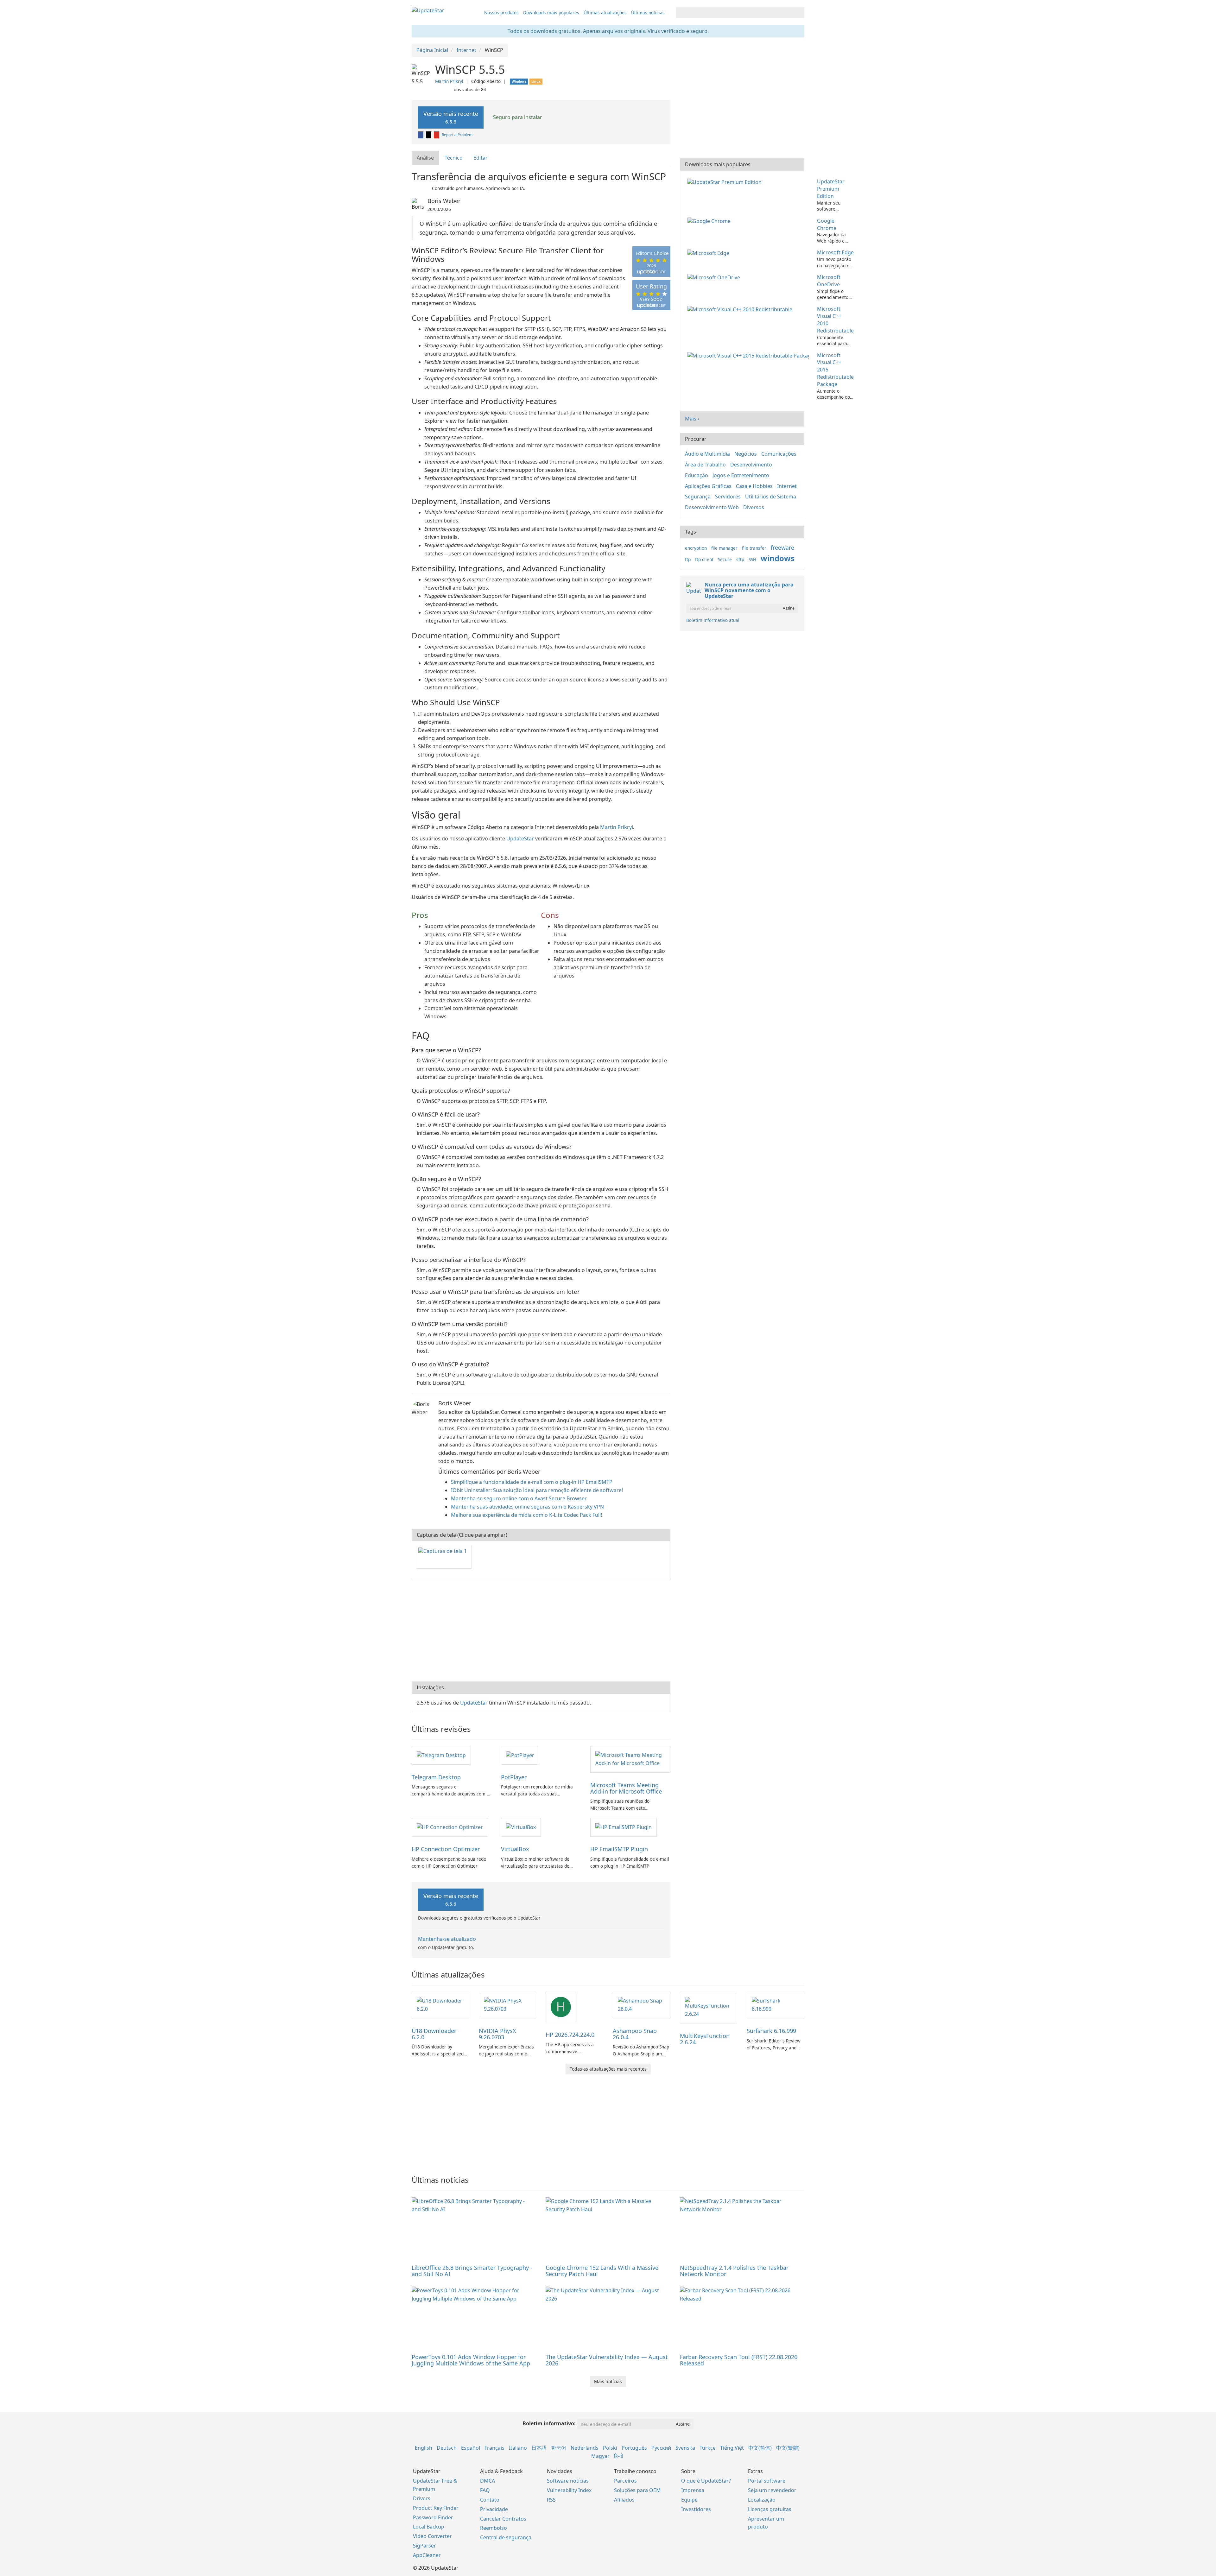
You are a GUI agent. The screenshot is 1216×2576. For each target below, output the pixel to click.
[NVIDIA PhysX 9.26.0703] (508, 2004)
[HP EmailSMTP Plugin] (624, 1827)
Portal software (767, 2481)
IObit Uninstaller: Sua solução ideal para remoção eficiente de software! (537, 1490)
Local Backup (429, 2527)
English (424, 2448)
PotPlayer (514, 1777)
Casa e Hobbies (754, 486)
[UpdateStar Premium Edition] (726, 181)
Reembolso (494, 2528)
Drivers (422, 2498)
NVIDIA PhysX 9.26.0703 (497, 2034)
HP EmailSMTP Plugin (619, 1849)
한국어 (559, 2448)
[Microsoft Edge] (710, 252)
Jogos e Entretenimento (741, 475)
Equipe (689, 2500)
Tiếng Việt (732, 2448)
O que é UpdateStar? (706, 2481)
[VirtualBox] (521, 1827)
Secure (725, 559)
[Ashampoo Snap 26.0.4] (642, 2004)
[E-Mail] (437, 135)
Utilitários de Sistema (771, 497)
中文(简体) (760, 2448)
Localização (762, 2500)
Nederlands (585, 2448)
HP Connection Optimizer (446, 1849)
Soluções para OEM (637, 2490)
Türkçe (708, 2448)
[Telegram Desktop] (441, 1755)
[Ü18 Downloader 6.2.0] (440, 2004)
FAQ (485, 2490)
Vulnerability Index (569, 2490)
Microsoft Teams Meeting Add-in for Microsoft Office (626, 1788)
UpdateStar (520, 839)
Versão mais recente (451, 117)
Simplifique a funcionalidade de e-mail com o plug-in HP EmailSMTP (532, 1482)
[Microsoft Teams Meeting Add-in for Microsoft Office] (630, 1759)
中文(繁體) (788, 2448)
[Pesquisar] (798, 13)
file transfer (754, 548)
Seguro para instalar (517, 117)
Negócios (746, 454)
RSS (551, 2500)
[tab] (426, 158)
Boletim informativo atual (713, 620)
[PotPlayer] (520, 1755)
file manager (724, 548)
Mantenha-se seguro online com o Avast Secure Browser (519, 1498)
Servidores (728, 497)
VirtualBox (515, 1849)
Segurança (698, 497)
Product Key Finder (436, 2508)
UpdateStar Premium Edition (831, 189)
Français (494, 2448)
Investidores (696, 2509)
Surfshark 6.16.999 (771, 2031)
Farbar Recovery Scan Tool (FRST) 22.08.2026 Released (739, 2360)
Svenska (685, 2448)
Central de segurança (506, 2537)
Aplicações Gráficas (708, 486)
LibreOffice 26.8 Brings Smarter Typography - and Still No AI (472, 2271)
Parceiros (625, 2481)
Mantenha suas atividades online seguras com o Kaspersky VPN (527, 1507)
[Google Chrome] (710, 221)
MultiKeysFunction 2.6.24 (705, 2039)
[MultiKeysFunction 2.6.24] (709, 2007)
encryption (696, 548)
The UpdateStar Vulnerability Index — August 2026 (607, 2360)
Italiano (518, 2448)
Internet (787, 486)
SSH (752, 559)
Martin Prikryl (449, 81)
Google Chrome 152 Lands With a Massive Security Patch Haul (602, 2271)
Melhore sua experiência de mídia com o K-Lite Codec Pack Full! (526, 1515)
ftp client (704, 559)
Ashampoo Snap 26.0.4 (635, 2034)
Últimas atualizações (605, 13)
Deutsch (447, 2448)
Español (471, 2448)
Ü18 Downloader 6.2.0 (434, 2034)
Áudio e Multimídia (707, 454)
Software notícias (568, 2481)
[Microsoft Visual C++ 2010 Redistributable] (741, 309)
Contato (490, 2500)
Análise (425, 158)
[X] (429, 135)
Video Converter (432, 2536)
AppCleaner (427, 2555)
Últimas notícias (648, 13)
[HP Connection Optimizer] (450, 1827)
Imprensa (693, 2490)
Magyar (600, 2456)
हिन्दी (619, 2456)
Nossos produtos (501, 13)
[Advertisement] (541, 1631)
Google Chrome (827, 224)
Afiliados (624, 2500)
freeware (782, 547)
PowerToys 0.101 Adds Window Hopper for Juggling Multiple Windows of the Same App (471, 2360)
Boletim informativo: (549, 2423)
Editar (481, 158)
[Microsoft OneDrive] (715, 277)
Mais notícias (608, 2381)
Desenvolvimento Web (712, 507)
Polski (610, 2448)
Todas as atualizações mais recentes (608, 2069)
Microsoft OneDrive (829, 281)
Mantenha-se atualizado (447, 1939)
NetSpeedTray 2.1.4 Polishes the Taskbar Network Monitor (734, 2271)
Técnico (454, 158)
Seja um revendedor (772, 2490)
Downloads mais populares (551, 13)
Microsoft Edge (835, 252)
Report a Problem (457, 135)
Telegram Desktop (436, 1777)
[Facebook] (421, 135)
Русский (661, 2448)
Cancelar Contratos (503, 2519)
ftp (688, 559)
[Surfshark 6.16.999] (776, 2004)
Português (634, 2448)
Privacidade (494, 2509)
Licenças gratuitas (770, 2509)
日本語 (539, 2448)
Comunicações (779, 454)
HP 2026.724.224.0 (570, 2035)
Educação (697, 475)
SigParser (424, 2546)
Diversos (754, 507)
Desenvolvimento (751, 465)
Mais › (692, 419)
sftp (740, 559)
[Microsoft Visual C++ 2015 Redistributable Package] (749, 355)
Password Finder (433, 2517)
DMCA (488, 2481)
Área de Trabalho (705, 465)
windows (778, 558)
